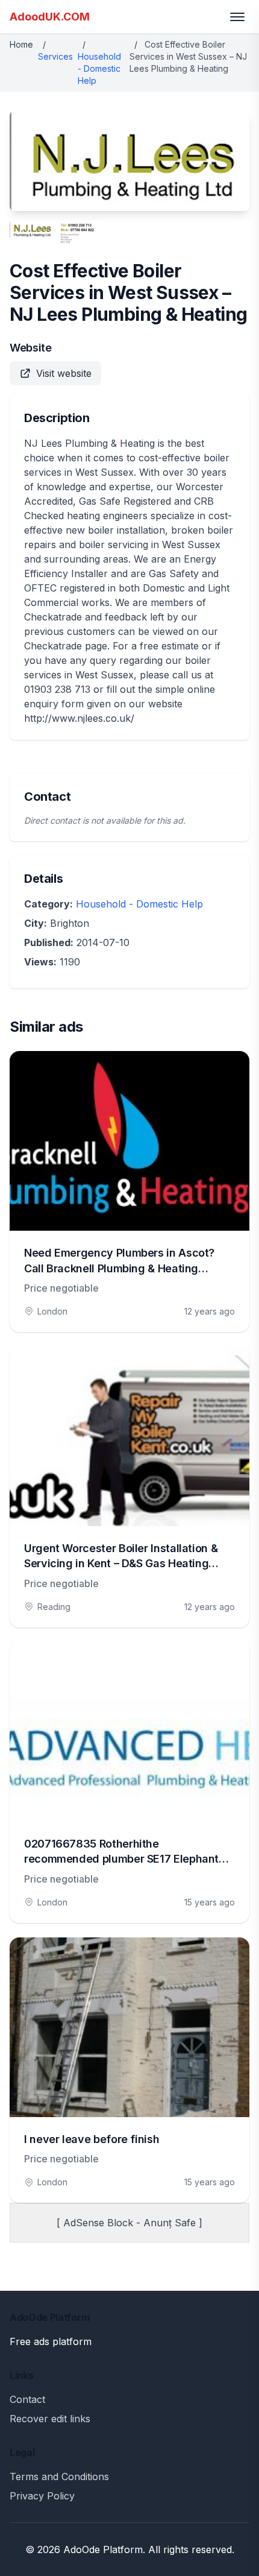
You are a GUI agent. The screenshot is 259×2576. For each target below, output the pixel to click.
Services (55, 56)
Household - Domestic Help (99, 68)
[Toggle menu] (237, 17)
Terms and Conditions (59, 2477)
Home (21, 44)
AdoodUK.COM (50, 17)
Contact (27, 2399)
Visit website (64, 373)
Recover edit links (50, 2419)
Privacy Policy (42, 2496)
